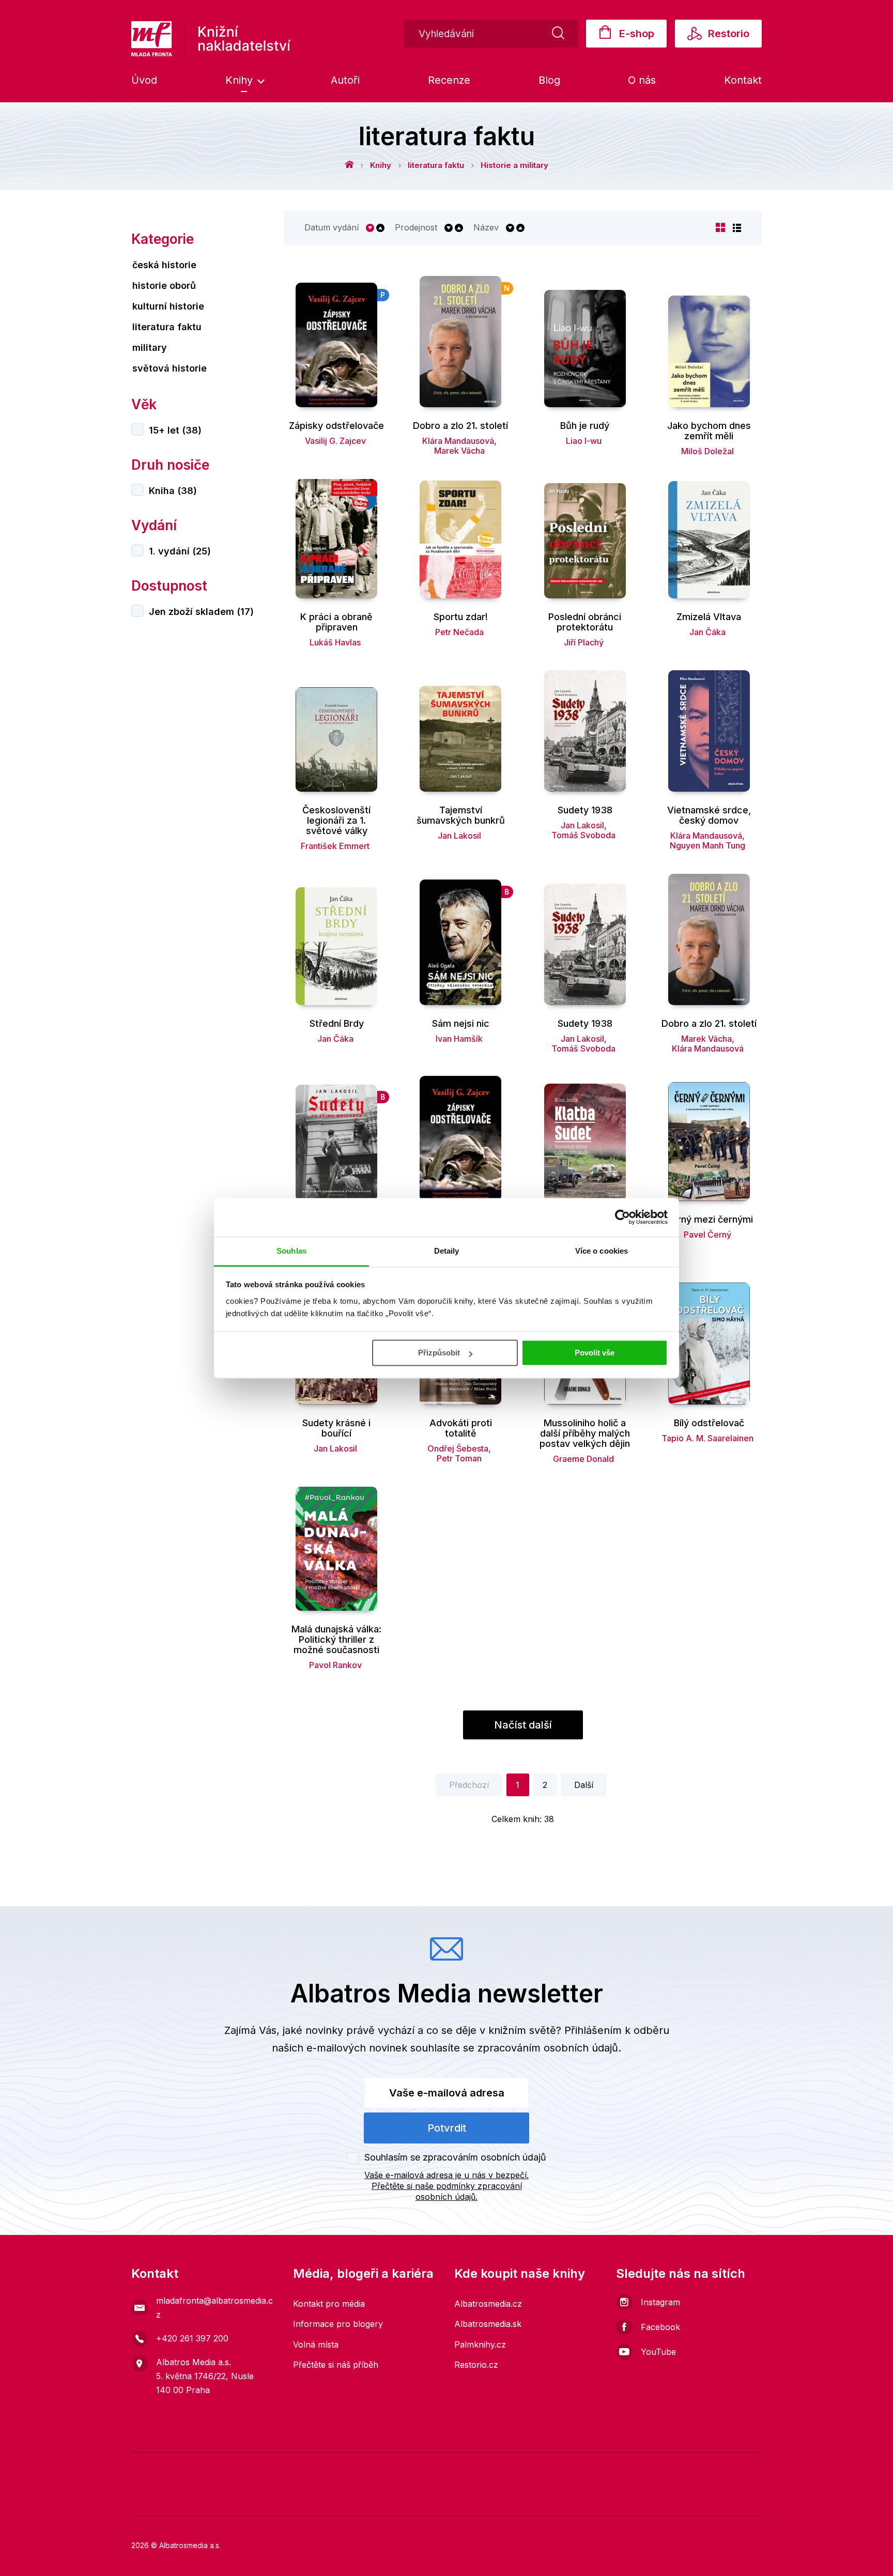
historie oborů (164, 286)
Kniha (173, 491)
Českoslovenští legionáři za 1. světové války (336, 821)
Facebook (660, 2327)
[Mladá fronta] (210, 2468)
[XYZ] (368, 2468)
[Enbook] (746, 2499)
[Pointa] (297, 2499)
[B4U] (620, 2468)
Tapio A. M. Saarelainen (707, 1438)
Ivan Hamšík (459, 1039)
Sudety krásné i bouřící (336, 1428)
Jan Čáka (707, 632)
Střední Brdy (337, 1024)
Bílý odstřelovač (709, 1423)
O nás (642, 80)
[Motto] (336, 2468)
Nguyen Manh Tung (707, 845)
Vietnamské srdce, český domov (709, 815)
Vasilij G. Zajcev (335, 441)
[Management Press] (462, 2468)
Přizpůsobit (439, 1353)
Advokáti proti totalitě (461, 1428)
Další (584, 1785)
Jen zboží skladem (201, 612)
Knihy (241, 80)
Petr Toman (459, 1458)
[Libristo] (521, 2499)
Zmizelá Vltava (709, 617)
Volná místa (316, 2344)
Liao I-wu (584, 441)
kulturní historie (168, 306)
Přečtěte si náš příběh (336, 2365)
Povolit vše (595, 1353)
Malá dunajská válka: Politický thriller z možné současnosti (336, 1640)
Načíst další (523, 1725)
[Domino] (147, 2468)
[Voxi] (431, 2468)
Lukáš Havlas (335, 642)
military (150, 348)
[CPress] (222, 2499)
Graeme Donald (583, 1459)
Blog (549, 80)
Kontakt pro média (329, 2304)
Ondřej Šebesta (458, 1448)
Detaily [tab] (447, 1251)
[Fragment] (651, 2468)
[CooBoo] (399, 2468)
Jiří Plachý (584, 642)
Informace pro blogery (338, 2324)
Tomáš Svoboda (583, 835)
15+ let (175, 430)
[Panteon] (372, 2499)
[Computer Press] (494, 2468)
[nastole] (588, 2468)
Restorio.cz (476, 2365)
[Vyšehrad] (557, 2468)
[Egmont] (273, 2468)
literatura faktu (436, 165)
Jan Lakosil (459, 836)
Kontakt (743, 80)
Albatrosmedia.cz (488, 2304)
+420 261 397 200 (192, 2338)
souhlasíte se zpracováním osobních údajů (514, 2048)
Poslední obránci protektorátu (585, 622)
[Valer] (179, 2468)
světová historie (170, 368)
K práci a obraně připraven (336, 622)
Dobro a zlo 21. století (460, 426)
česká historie (164, 265)
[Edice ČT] (746, 2468)
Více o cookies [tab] (602, 1251)
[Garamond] (447, 2499)
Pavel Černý (707, 1235)
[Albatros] (305, 2468)
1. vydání (180, 551)
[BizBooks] (242, 2468)
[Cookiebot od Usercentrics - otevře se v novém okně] (622, 1217)
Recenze (449, 80)
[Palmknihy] (147, 2499)
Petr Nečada (459, 632)
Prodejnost (416, 228)
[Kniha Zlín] (525, 2468)
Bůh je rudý (585, 426)
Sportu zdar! (461, 617)
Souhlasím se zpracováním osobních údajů (455, 2157)
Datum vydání (332, 228)
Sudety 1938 (585, 810)
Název (486, 228)
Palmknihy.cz (480, 2344)
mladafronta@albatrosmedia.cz (214, 2308)
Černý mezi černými (709, 1220)
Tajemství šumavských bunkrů (461, 815)
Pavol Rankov (335, 1665)
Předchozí (469, 1785)
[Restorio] (671, 2499)
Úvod (144, 80)
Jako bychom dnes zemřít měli (709, 431)
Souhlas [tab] (291, 1251)
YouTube (658, 2352)
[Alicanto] (683, 2468)
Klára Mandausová (458, 441)
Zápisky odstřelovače (336, 426)
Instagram (660, 2302)
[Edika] (714, 2468)
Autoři (345, 80)
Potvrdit (447, 2128)
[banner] (211, 39)
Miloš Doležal (707, 451)
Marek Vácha (459, 451)
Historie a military (514, 165)
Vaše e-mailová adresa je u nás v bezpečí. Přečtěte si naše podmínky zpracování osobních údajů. (446, 2186)
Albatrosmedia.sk (488, 2324)
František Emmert (335, 846)
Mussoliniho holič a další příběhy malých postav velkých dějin (585, 1433)
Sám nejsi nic (461, 1024)
